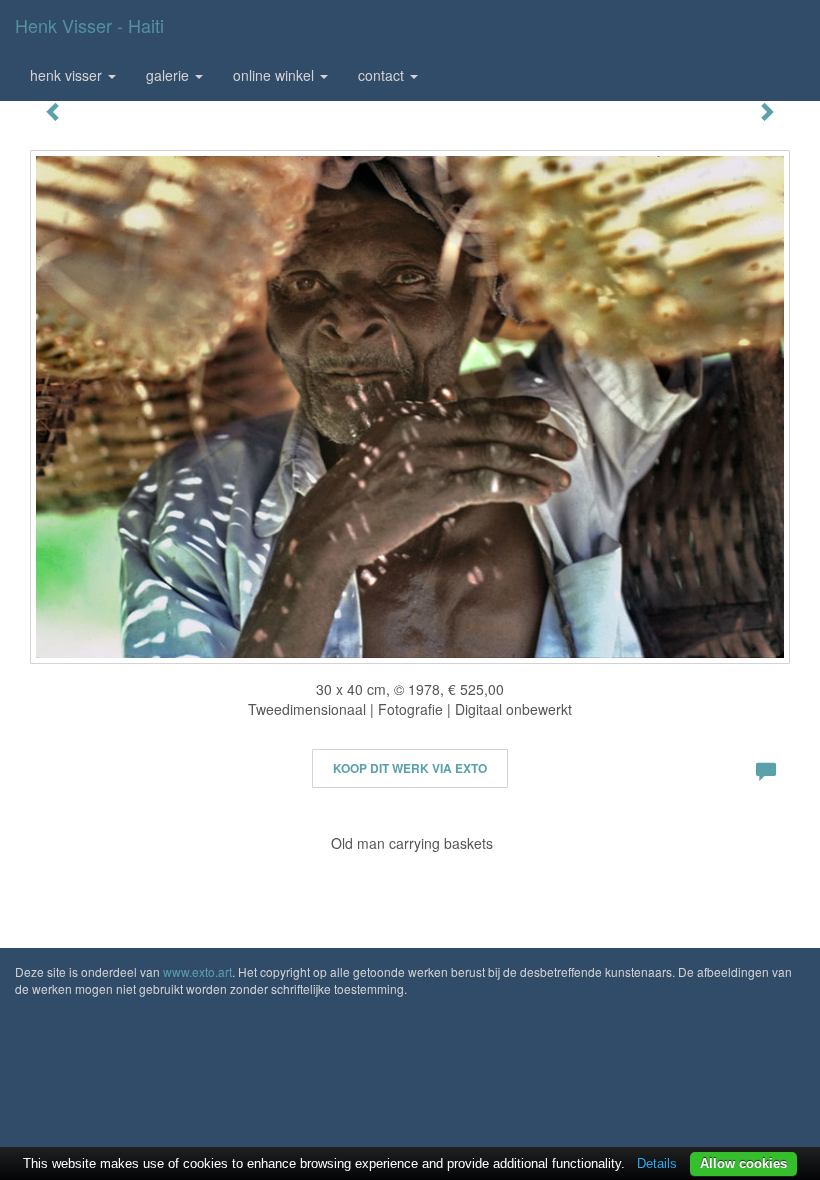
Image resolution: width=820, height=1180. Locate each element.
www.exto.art (197, 971)
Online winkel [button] (275, 75)
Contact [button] (383, 75)
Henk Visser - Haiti (89, 25)
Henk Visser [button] (68, 75)
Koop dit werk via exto (410, 768)
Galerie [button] (169, 75)
